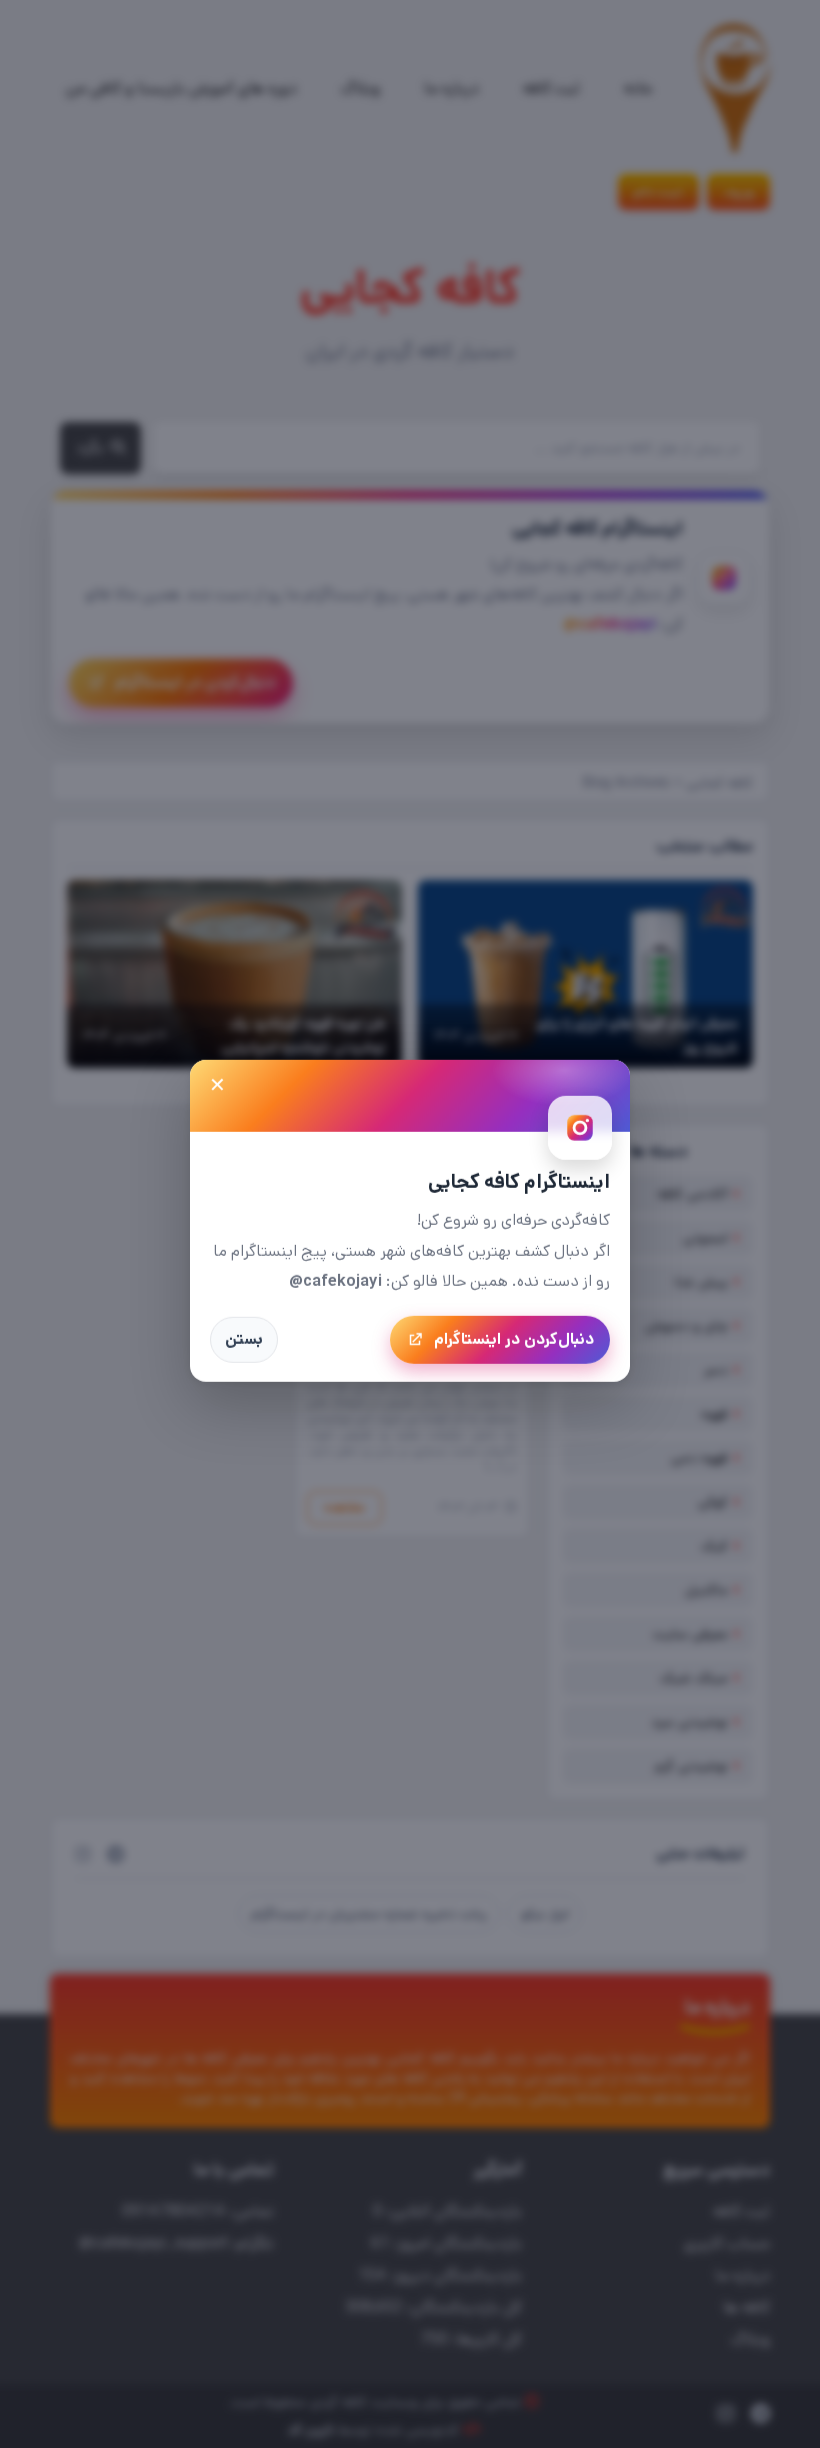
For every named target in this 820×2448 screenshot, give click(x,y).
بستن (244, 1338)
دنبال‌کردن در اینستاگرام (514, 1338)
